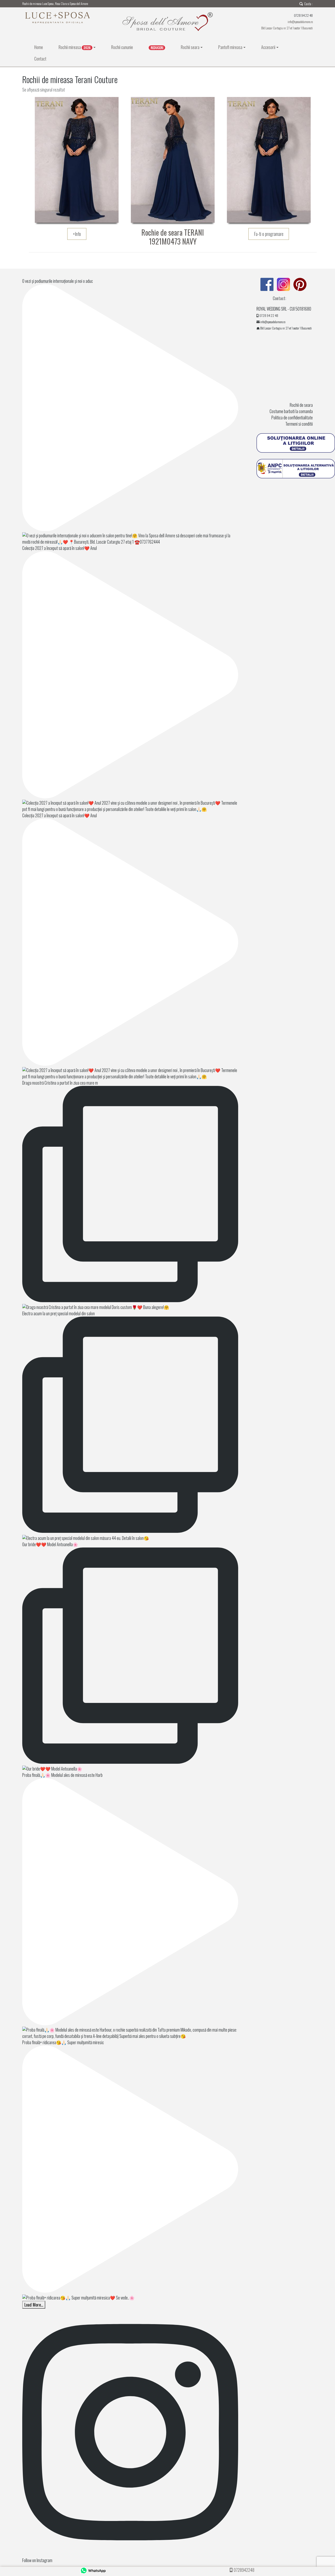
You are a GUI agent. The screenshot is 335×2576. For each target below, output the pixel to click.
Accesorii (268, 47)
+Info (77, 234)
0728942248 (244, 2570)
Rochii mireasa (75, 47)
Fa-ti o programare (269, 234)
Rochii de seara (301, 405)
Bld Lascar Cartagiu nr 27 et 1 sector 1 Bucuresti (287, 28)
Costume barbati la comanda (291, 411)
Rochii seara (190, 47)
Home (39, 47)
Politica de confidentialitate (292, 418)
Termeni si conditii (299, 424)
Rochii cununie (122, 47)
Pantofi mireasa (230, 47)
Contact (40, 59)
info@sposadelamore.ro (300, 22)
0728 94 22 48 (269, 315)
